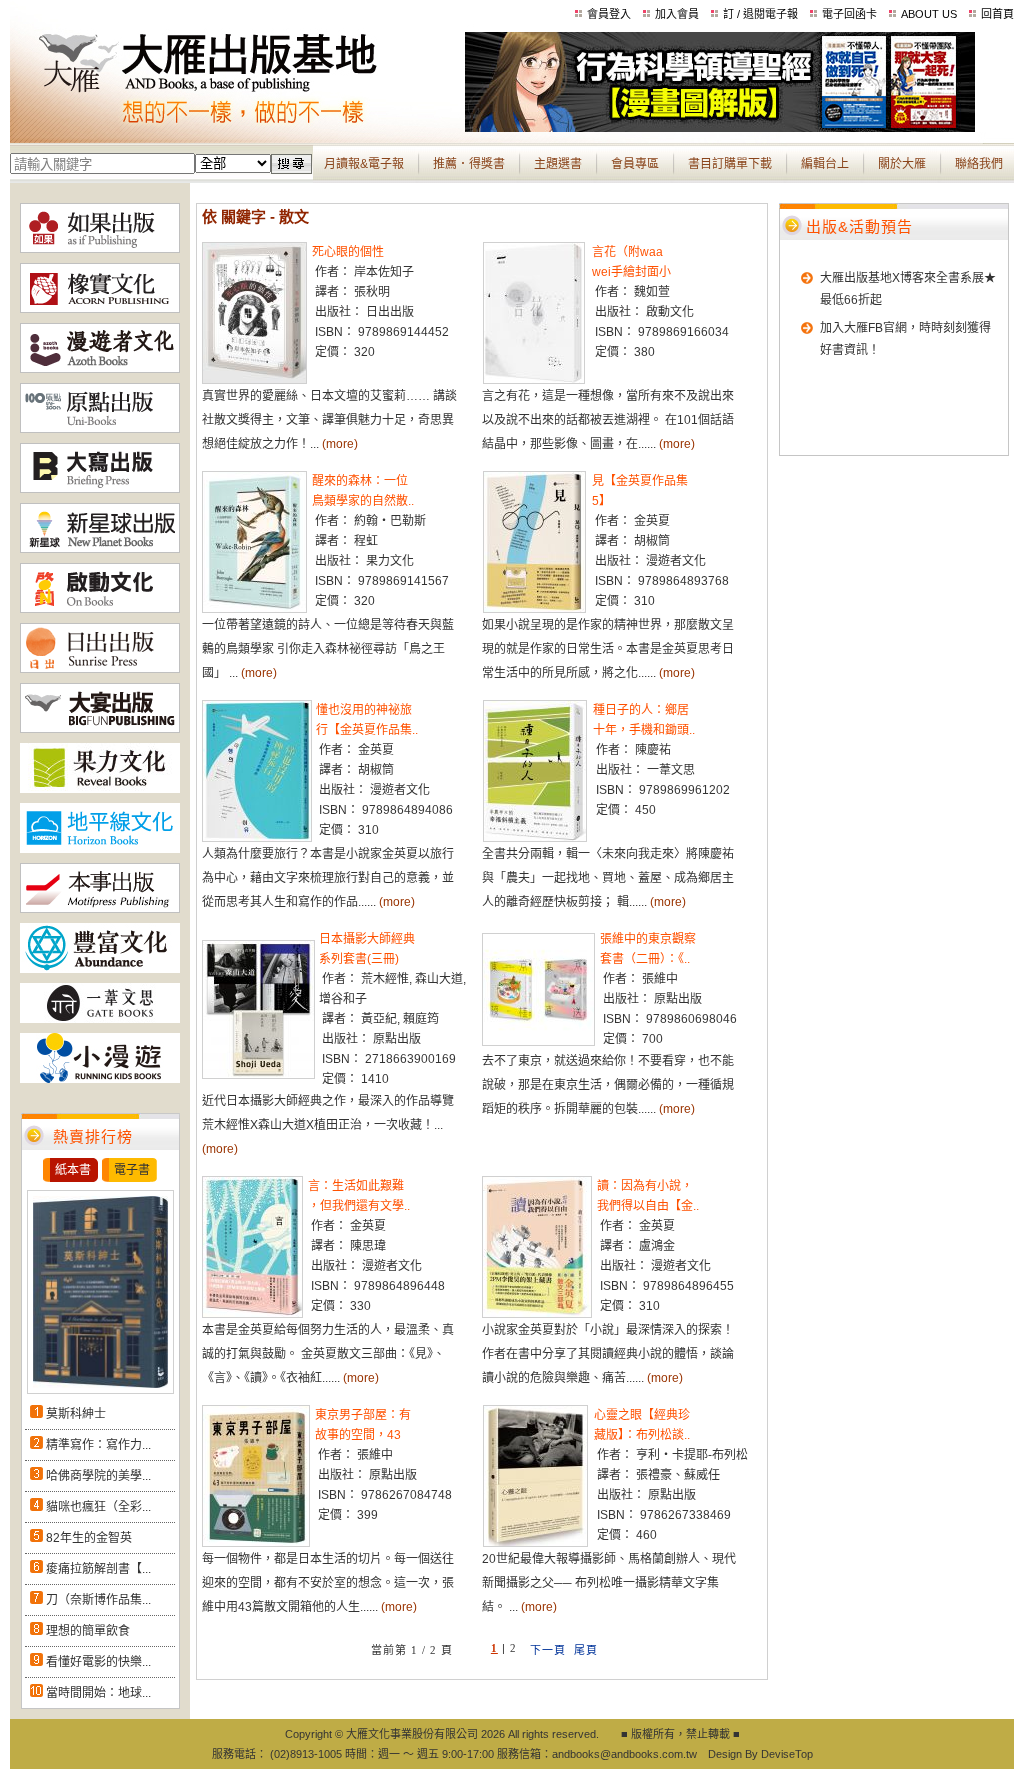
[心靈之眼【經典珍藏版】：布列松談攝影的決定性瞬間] (535, 1543)
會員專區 (635, 164)
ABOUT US (929, 14)
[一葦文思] (100, 1019)
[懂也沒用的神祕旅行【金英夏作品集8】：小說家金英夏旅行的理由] (257, 838)
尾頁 (586, 1650)
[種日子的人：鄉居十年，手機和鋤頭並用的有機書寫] (535, 838)
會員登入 (609, 14)
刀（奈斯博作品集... (98, 1600)
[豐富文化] (100, 969)
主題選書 (558, 164)
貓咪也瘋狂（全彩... (98, 1507)
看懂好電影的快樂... (98, 1662)
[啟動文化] (100, 609)
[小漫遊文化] (100, 1079)
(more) (340, 444)
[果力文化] (100, 789)
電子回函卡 (849, 14)
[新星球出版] (100, 549)
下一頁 (548, 1650)
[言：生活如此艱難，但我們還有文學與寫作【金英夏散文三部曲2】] (252, 1314)
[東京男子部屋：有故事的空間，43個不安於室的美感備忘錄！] (256, 1543)
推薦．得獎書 (469, 164)
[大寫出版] (100, 489)
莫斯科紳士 (76, 1414)
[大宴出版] (100, 729)
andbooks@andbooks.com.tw (624, 1754)
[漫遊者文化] (100, 369)
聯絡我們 (979, 164)
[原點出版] (100, 429)
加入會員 (677, 14)
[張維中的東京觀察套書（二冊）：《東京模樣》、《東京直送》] (538, 1042)
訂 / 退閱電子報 (760, 14)
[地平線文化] (100, 849)
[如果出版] (100, 249)
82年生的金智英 (89, 1538)
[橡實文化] (100, 309)
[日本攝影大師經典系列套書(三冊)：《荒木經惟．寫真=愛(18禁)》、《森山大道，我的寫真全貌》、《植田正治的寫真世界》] (258, 1075)
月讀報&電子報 (364, 164)
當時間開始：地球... (98, 1693)
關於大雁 (902, 164)
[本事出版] (100, 909)
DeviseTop (787, 1754)
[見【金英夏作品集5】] (534, 609)
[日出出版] (100, 669)
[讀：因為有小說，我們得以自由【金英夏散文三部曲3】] (537, 1314)
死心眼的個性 (348, 252)
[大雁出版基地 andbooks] (237, 128)
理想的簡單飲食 (88, 1631)
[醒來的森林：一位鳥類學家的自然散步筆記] (254, 609)
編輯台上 (825, 164)
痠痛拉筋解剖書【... (98, 1569)
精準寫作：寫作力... (98, 1445)
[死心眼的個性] (254, 380)
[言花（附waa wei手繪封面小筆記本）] (534, 380)
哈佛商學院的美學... (98, 1476)
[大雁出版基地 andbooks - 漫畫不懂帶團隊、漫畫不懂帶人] (720, 128)
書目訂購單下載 (730, 164)
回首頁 (997, 14)
